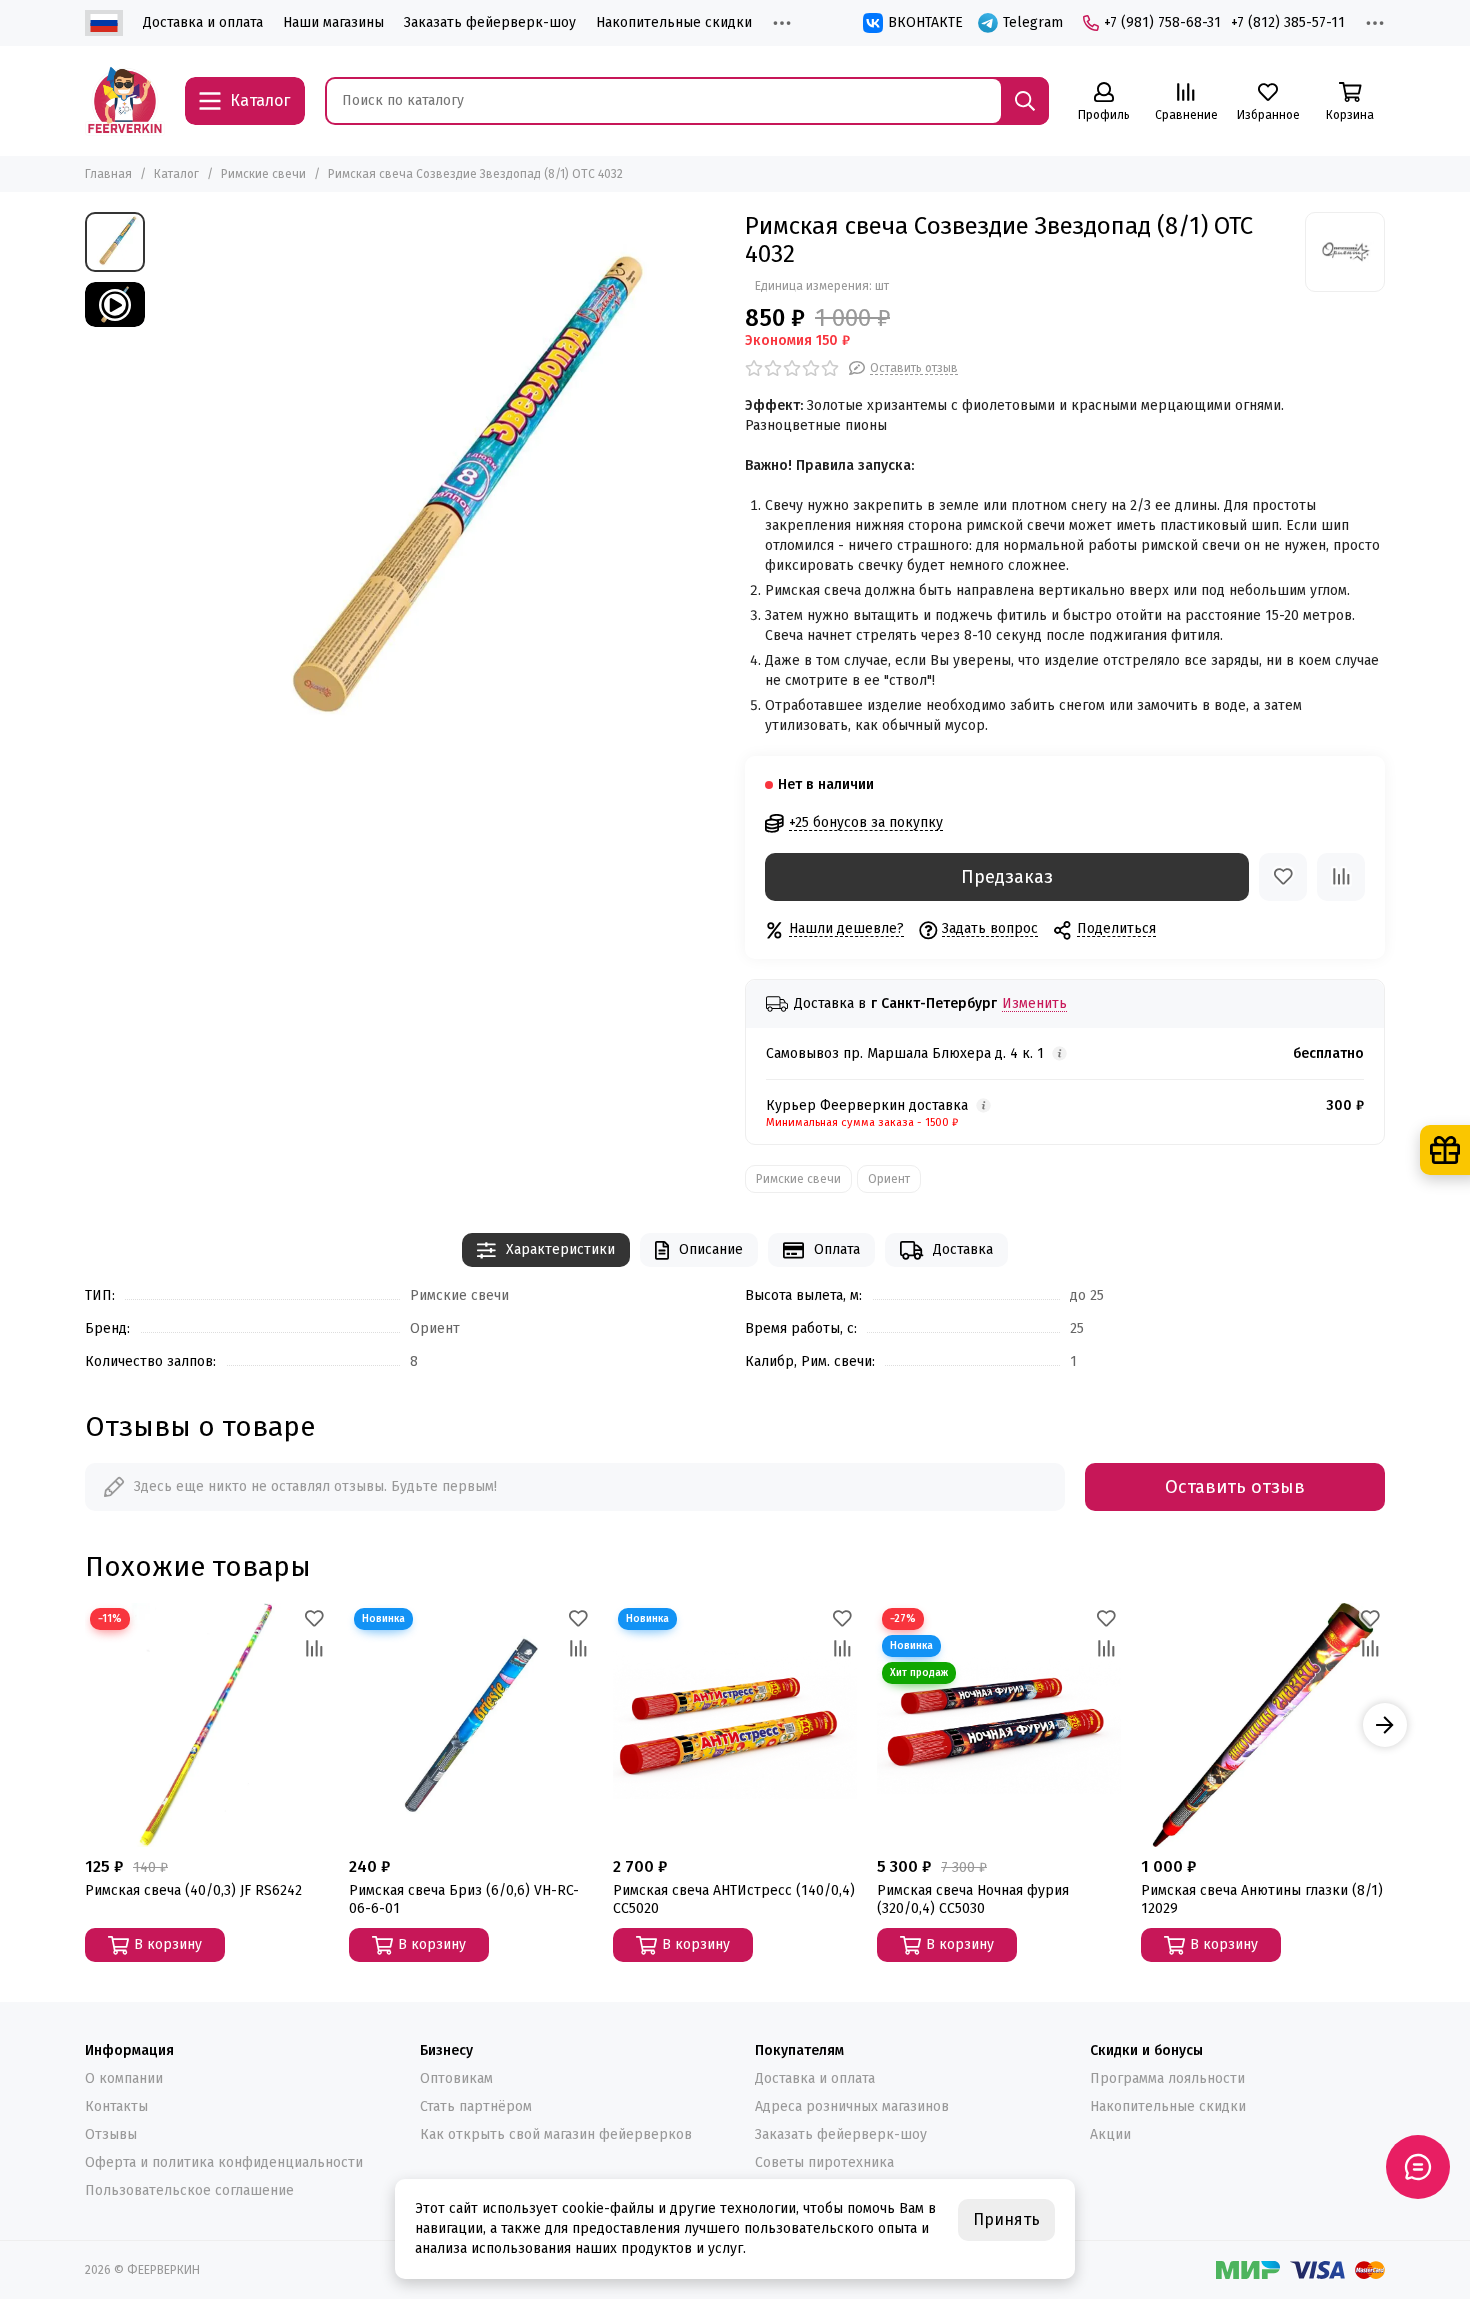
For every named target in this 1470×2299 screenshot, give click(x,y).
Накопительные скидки (674, 22)
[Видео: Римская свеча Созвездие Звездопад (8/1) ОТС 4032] (115, 304)
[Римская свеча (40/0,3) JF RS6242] (207, 1725)
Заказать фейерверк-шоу (490, 22)
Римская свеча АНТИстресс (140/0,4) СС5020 (734, 1899)
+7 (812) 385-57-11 (1288, 22)
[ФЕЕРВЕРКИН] (125, 101)
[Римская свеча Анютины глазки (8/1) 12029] (1263, 1725)
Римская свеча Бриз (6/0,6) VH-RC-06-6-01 (464, 1899)
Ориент (889, 1179)
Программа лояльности (1167, 2078)
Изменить (1034, 1004)
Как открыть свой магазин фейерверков (556, 2134)
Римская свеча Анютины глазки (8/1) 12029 (1262, 1899)
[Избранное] (1283, 877)
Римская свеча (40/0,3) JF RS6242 (193, 1890)
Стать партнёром (476, 2106)
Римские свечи (263, 174)
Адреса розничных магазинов (852, 2106)
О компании (124, 2078)
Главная (108, 174)
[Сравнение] (1341, 877)
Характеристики (560, 1249)
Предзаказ (1007, 877)
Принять (1006, 2219)
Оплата (837, 1249)
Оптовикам (456, 2078)
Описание (711, 1249)
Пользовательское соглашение (189, 2190)
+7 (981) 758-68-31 (1162, 22)
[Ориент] (1345, 252)
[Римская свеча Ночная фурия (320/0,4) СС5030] (999, 1725)
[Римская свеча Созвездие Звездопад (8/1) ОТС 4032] (440, 497)
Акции (1110, 2134)
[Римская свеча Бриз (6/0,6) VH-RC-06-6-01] (471, 1725)
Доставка (963, 1249)
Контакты (116, 2106)
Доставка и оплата (203, 22)
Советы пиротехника (824, 2162)
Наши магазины (333, 22)
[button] (85, 1725)
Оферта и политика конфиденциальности (224, 2162)
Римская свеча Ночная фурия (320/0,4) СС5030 (973, 1899)
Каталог (176, 174)
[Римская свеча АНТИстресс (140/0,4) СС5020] (735, 1725)
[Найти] (1025, 101)
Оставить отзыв (1235, 1487)
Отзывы (111, 2134)
